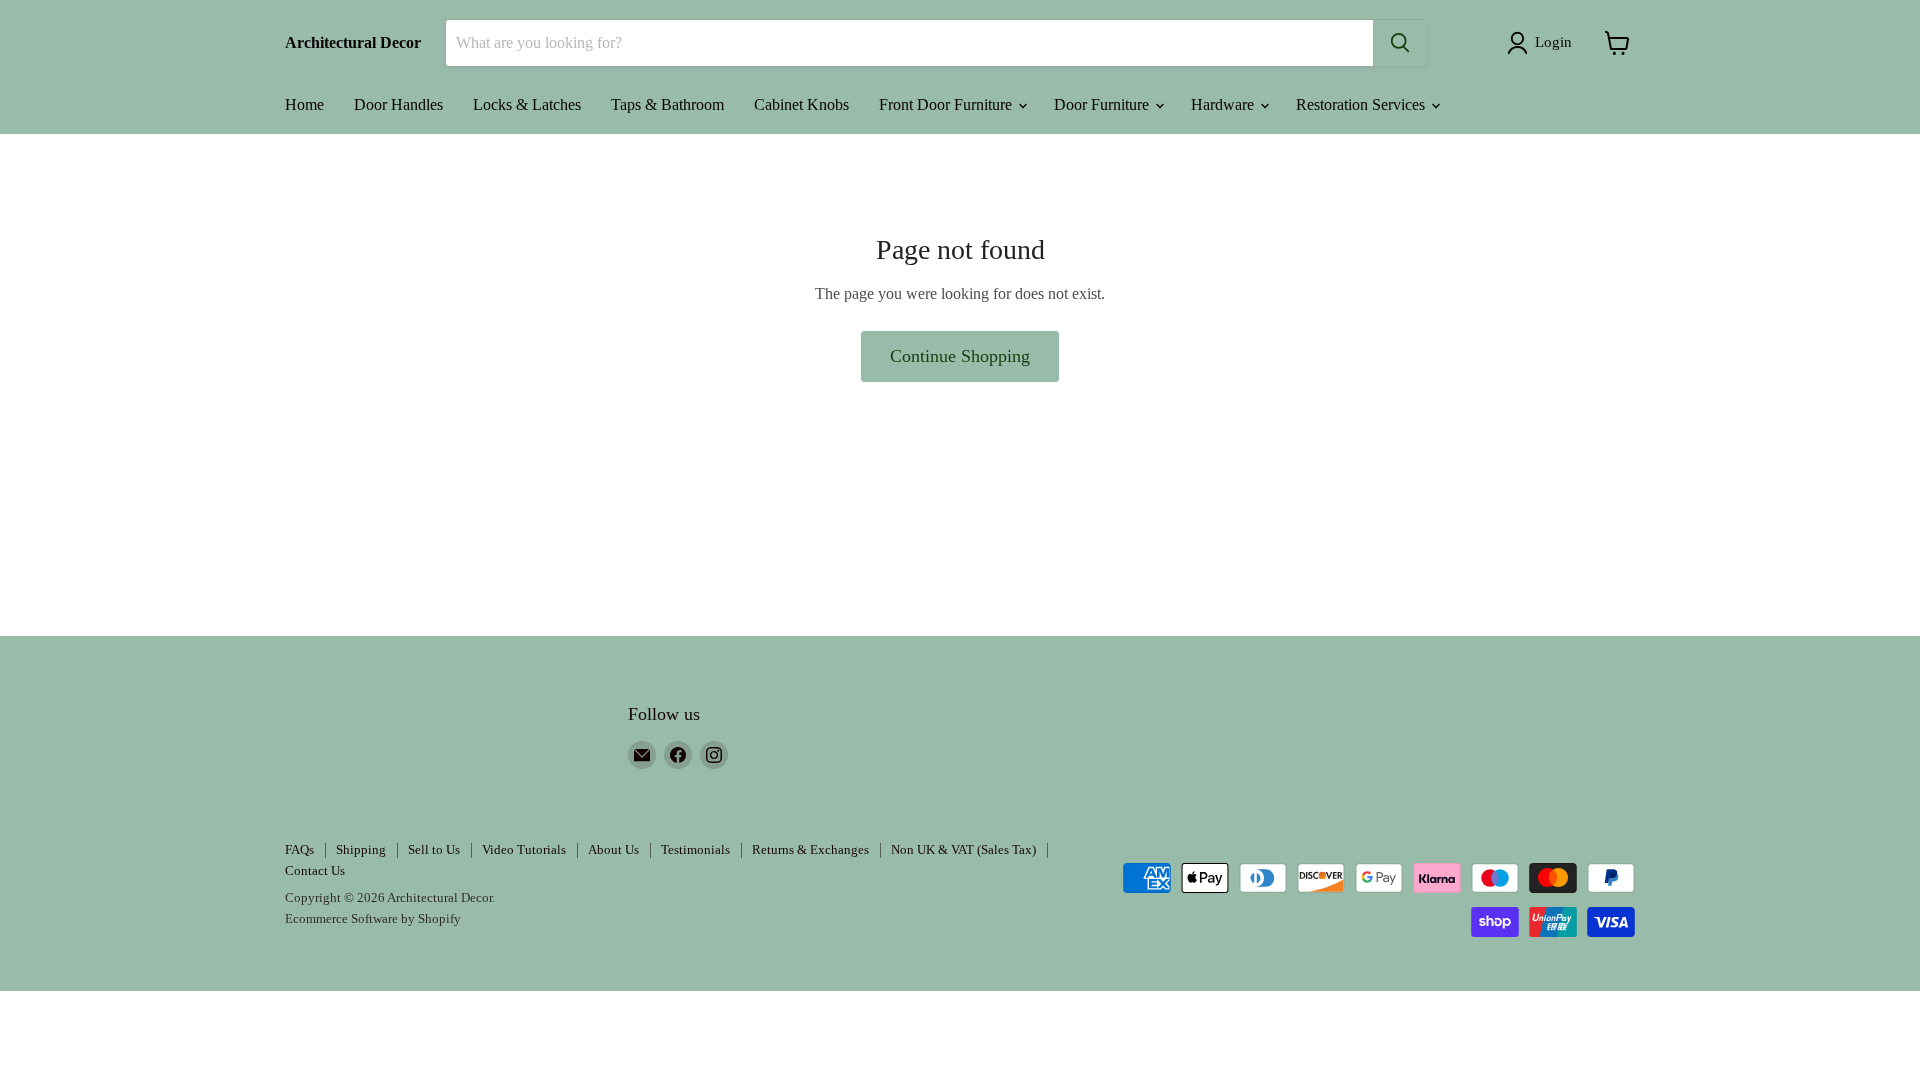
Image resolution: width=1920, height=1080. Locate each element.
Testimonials (695, 849)
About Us (613, 849)
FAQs (299, 849)
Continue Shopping (960, 356)
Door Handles (398, 104)
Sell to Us (434, 849)
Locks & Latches (527, 104)
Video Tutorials (524, 849)
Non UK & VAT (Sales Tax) (963, 849)
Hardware (1224, 104)
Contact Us (315, 870)
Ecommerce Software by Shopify (373, 918)
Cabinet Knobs (801, 104)
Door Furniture (1103, 104)
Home (304, 104)
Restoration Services (1362, 104)
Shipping (361, 849)
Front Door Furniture (947, 104)
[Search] (1400, 43)
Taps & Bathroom (667, 104)
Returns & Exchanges (810, 849)
